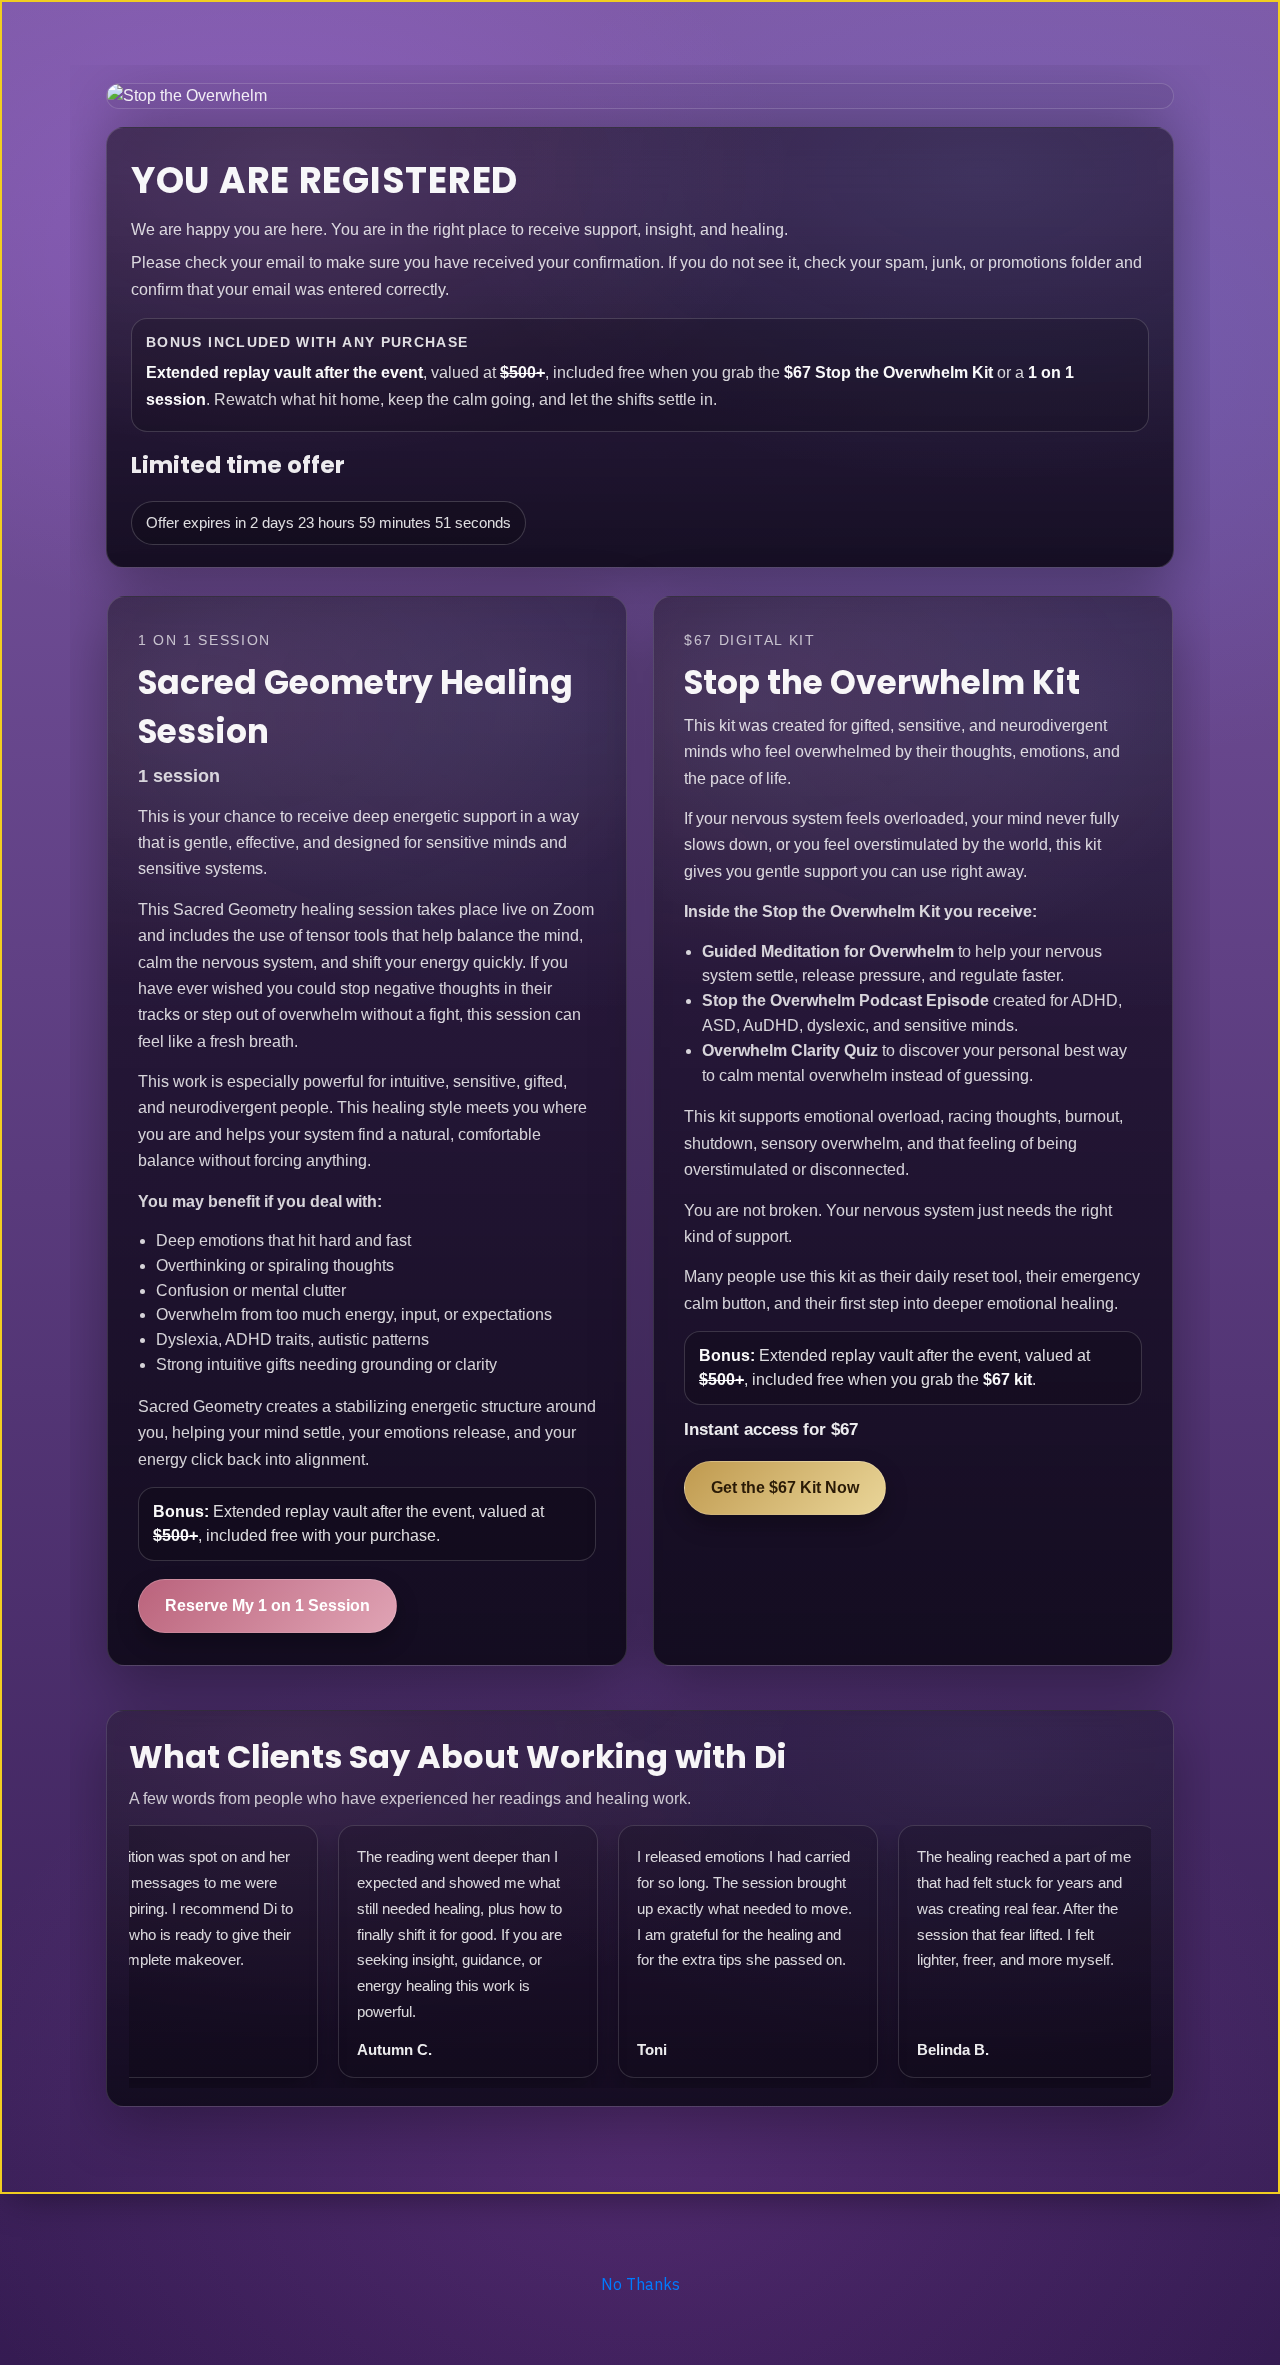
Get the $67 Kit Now (785, 1487)
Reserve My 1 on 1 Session (267, 1605)
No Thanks (640, 2284)
